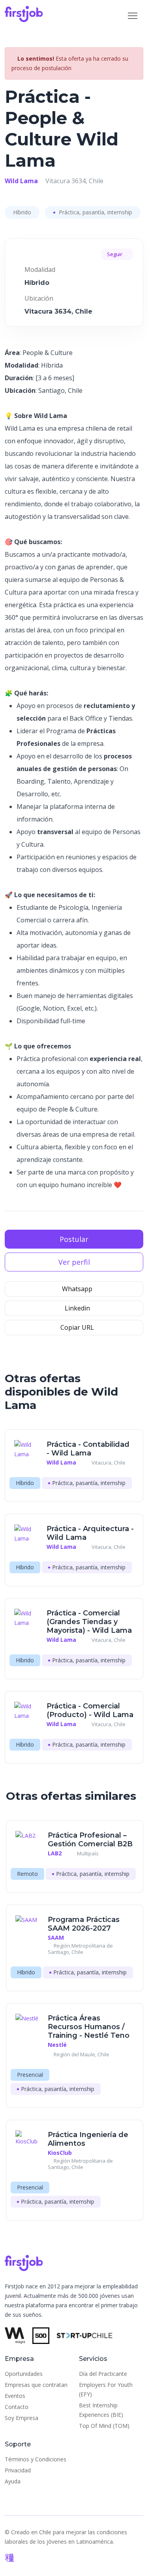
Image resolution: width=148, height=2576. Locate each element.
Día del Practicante (103, 2374)
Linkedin (77, 1308)
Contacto (17, 2407)
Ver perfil (74, 1262)
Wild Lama (21, 181)
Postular (74, 1239)
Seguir (115, 254)
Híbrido (22, 212)
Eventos (15, 2396)
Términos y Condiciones (36, 2459)
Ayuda (13, 2481)
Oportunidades (24, 2374)
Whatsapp (76, 1289)
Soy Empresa (22, 2418)
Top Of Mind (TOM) (104, 2426)
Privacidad (18, 2470)
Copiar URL (76, 1327)
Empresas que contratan (36, 2385)
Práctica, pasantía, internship (95, 212)
